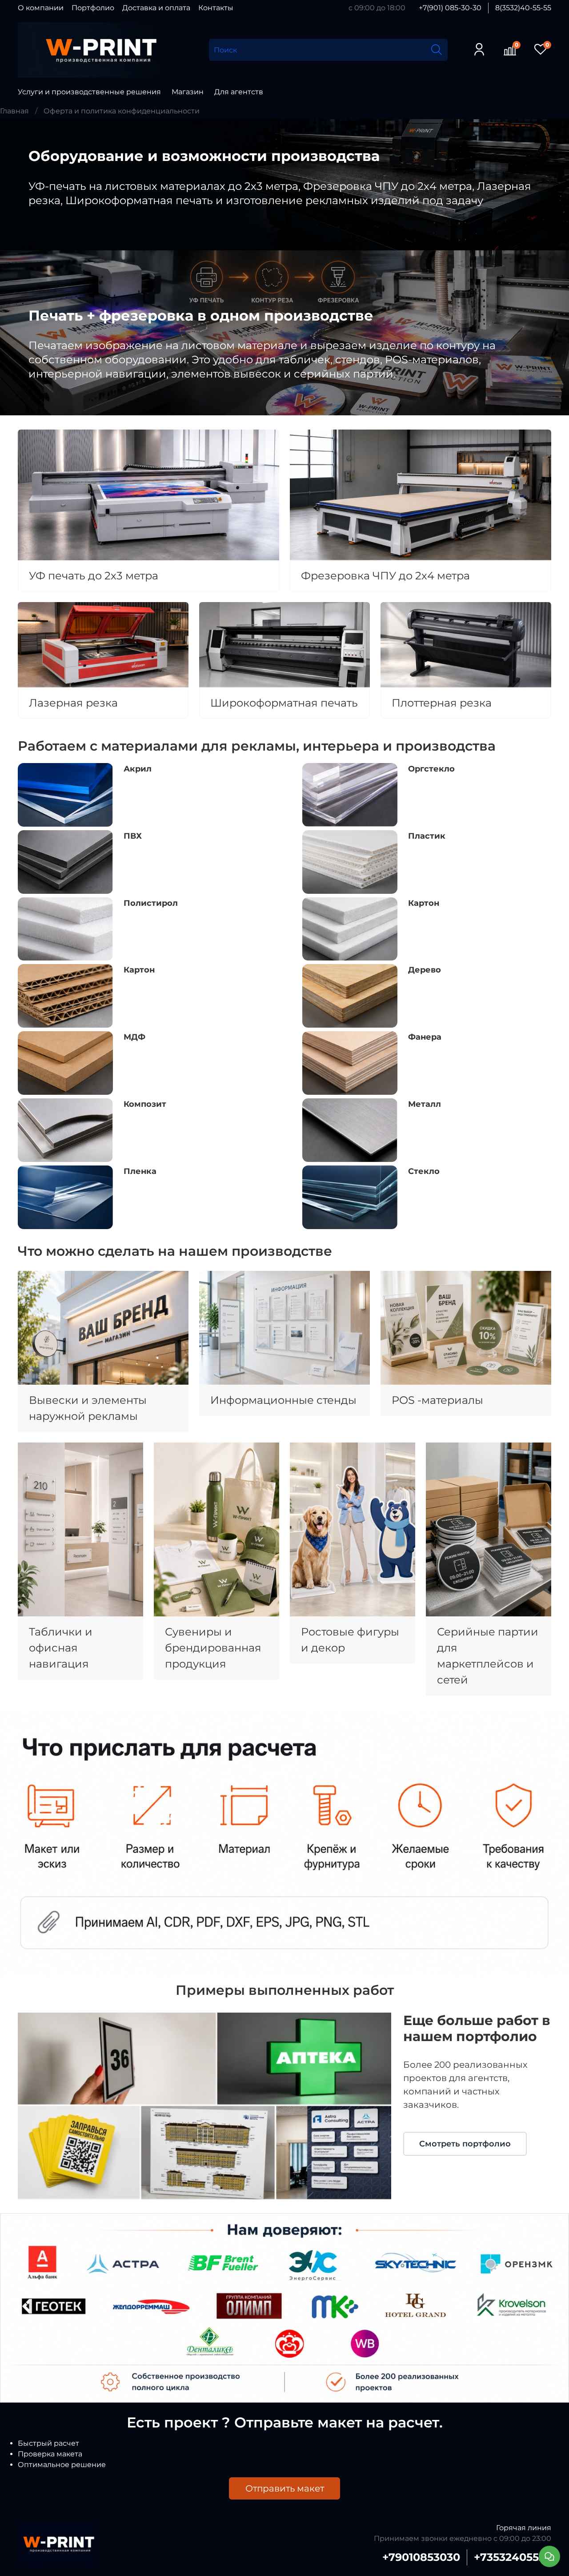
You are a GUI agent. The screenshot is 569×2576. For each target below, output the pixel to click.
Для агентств (239, 92)
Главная (14, 111)
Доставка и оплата (156, 8)
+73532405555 (513, 2557)
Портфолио (93, 8)
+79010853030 (421, 2557)
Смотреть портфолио (465, 2144)
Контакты (216, 8)
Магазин (188, 92)
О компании (41, 8)
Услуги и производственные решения (89, 92)
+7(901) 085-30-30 (450, 8)
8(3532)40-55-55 (523, 8)
